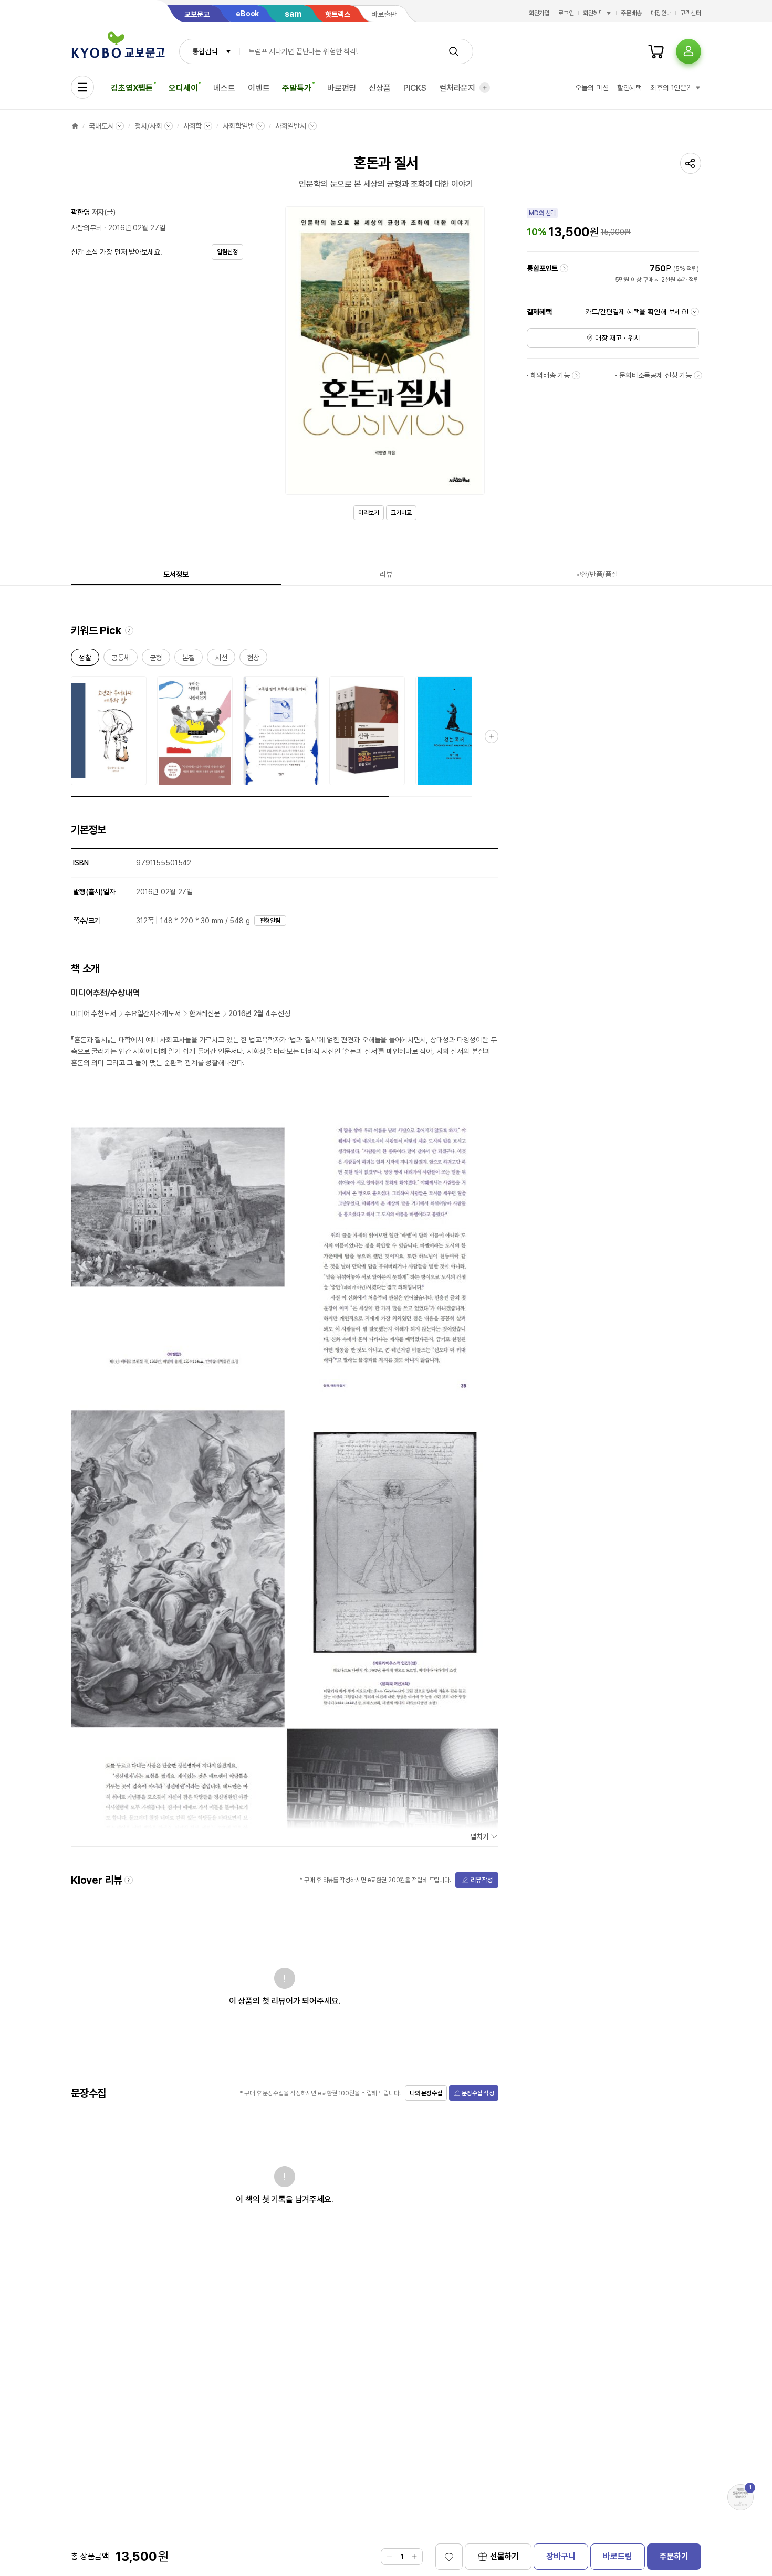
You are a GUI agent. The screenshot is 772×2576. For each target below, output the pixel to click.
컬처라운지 (457, 88)
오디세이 (183, 88)
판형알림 (270, 921)
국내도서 (101, 126)
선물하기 (504, 2556)
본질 (189, 659)
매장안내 (661, 13)
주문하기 (674, 2556)
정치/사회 (148, 126)
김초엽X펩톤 (132, 88)
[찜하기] (449, 2557)
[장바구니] (656, 51)
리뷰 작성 (482, 1880)
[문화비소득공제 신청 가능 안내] (698, 375)
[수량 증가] (414, 2557)
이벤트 (259, 88)
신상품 (380, 88)
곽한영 (80, 212)
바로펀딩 (342, 88)
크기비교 (401, 513)
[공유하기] (691, 163)
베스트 (224, 88)
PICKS (415, 88)
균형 (156, 659)
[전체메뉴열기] (82, 87)
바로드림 (617, 2556)
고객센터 (691, 13)
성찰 (85, 659)
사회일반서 (291, 126)
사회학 (193, 126)
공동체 (121, 659)
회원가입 (539, 13)
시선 (221, 659)
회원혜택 (593, 13)
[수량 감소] (389, 2557)
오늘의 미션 (592, 88)
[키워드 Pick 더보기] (492, 736)
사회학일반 (238, 126)
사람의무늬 (86, 228)
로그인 (566, 13)
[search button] (454, 51)
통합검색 (205, 51)
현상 (254, 659)
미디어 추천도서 (93, 1013)
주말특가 (296, 88)
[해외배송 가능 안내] (576, 375)
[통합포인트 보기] (564, 268)
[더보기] (485, 88)
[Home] (75, 126)
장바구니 (561, 2556)
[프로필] (688, 51)
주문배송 (631, 13)
